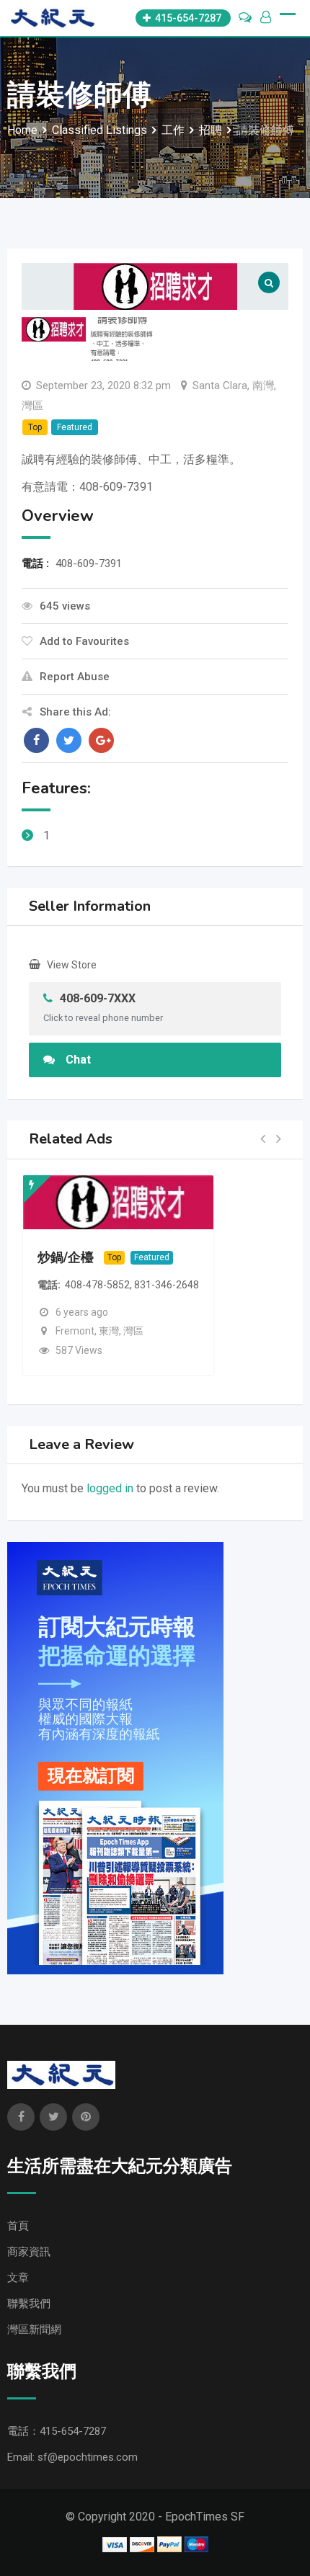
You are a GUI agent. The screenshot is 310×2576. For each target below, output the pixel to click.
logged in (110, 1488)
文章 (18, 2278)
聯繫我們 (29, 2304)
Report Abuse (75, 677)
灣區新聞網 (34, 2330)
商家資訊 (29, 2252)
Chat (78, 1060)
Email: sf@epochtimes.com (72, 2457)
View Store (72, 965)
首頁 (18, 2226)
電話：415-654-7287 (57, 2431)
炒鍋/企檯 (66, 1257)
